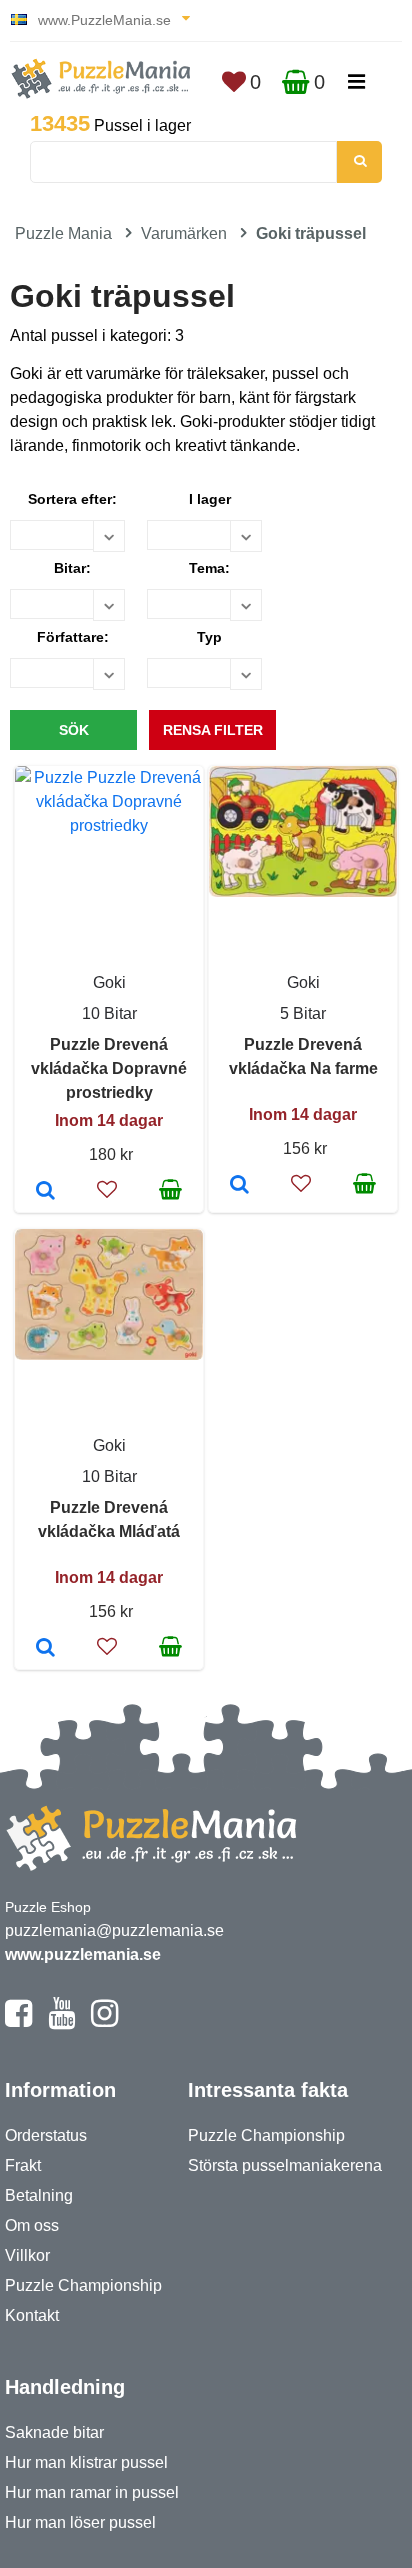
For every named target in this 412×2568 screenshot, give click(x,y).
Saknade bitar (54, 2432)
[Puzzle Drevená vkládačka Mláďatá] (45, 1649)
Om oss (32, 2225)
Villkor (27, 2255)
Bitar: (72, 568)
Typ (209, 637)
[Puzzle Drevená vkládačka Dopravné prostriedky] (45, 1192)
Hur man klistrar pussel (86, 2462)
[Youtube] (61, 2022)
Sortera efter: (72, 499)
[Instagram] (104, 2022)
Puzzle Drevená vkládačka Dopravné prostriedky (109, 1068)
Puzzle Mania (63, 233)
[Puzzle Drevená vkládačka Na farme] (239, 1186)
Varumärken (184, 233)
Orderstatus (46, 2135)
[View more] (109, 825)
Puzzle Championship (83, 2285)
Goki (109, 982)
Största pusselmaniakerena (285, 2165)
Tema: (209, 568)
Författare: (73, 637)
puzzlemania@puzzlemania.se (114, 1930)
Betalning (39, 2195)
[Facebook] (18, 2022)
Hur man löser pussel (80, 2522)
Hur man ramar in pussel (92, 2492)
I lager (210, 499)
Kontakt (32, 2315)
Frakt (23, 2165)
